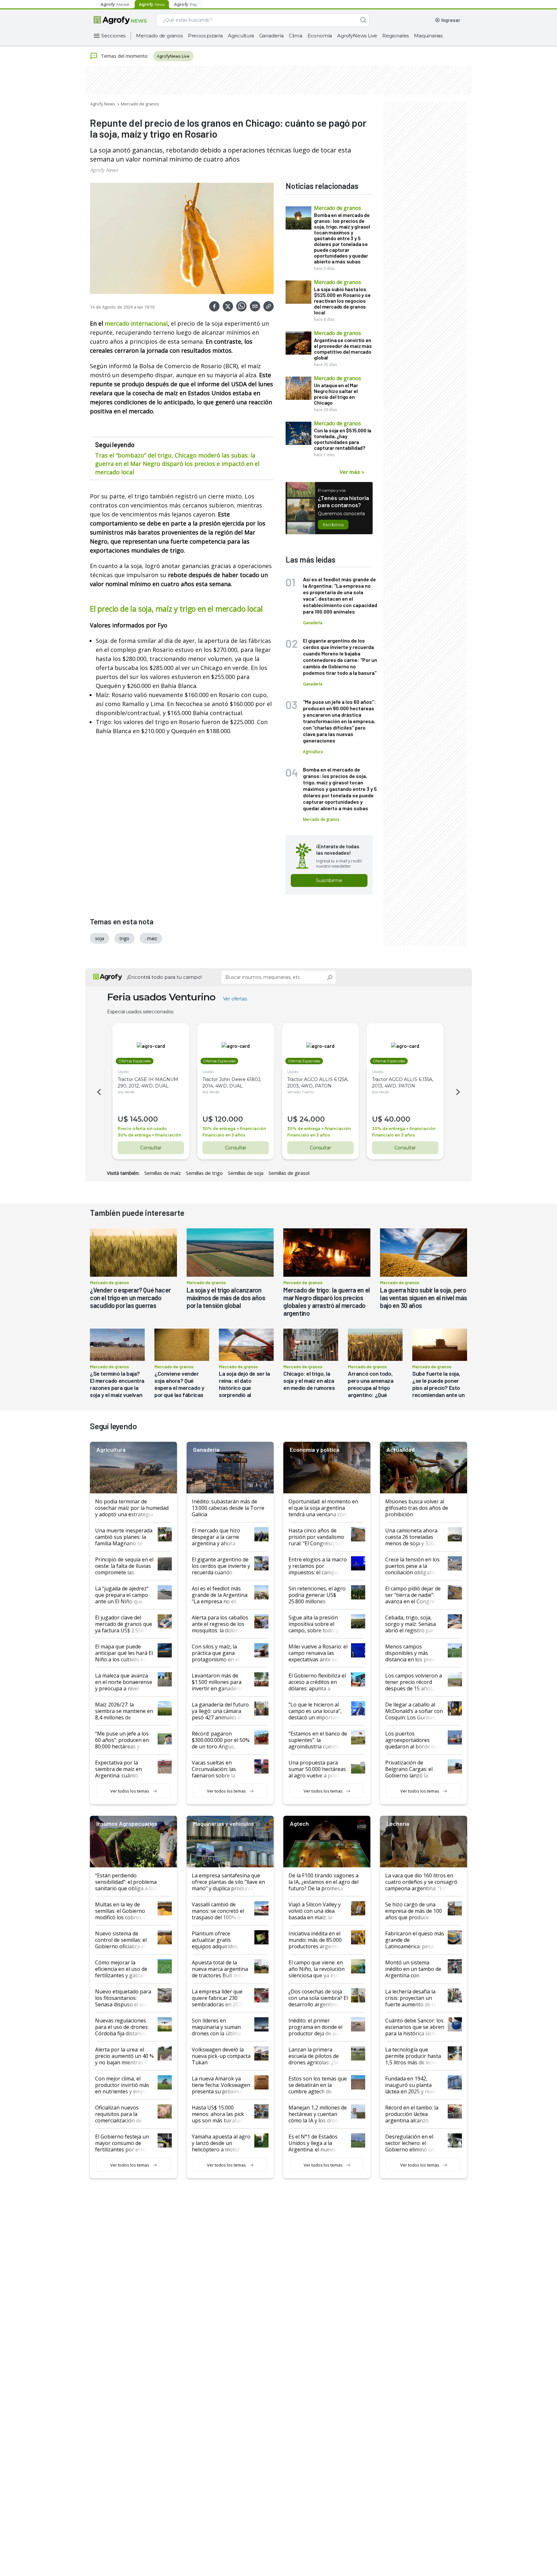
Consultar (151, 1148)
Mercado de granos (159, 36)
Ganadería (271, 36)
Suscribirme (329, 880)
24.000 (312, 1119)
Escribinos (333, 525)
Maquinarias (428, 36)
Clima (296, 36)
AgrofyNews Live (357, 36)
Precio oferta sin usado (142, 1129)
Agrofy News (103, 104)
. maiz (151, 938)
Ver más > (352, 472)
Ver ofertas (235, 999)
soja (100, 938)
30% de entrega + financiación (149, 1135)
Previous (98, 1092)
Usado (123, 1072)
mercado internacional (136, 323)
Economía (320, 36)
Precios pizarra (205, 36)
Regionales (396, 36)
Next (459, 1092)
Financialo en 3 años (224, 1135)
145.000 (144, 1119)
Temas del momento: (125, 56)
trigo (124, 938)
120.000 (229, 1119)
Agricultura (241, 36)
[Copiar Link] (269, 306)
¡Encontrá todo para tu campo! (164, 977)
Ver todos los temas (130, 1791)
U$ (123, 1119)
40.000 (397, 1119)
